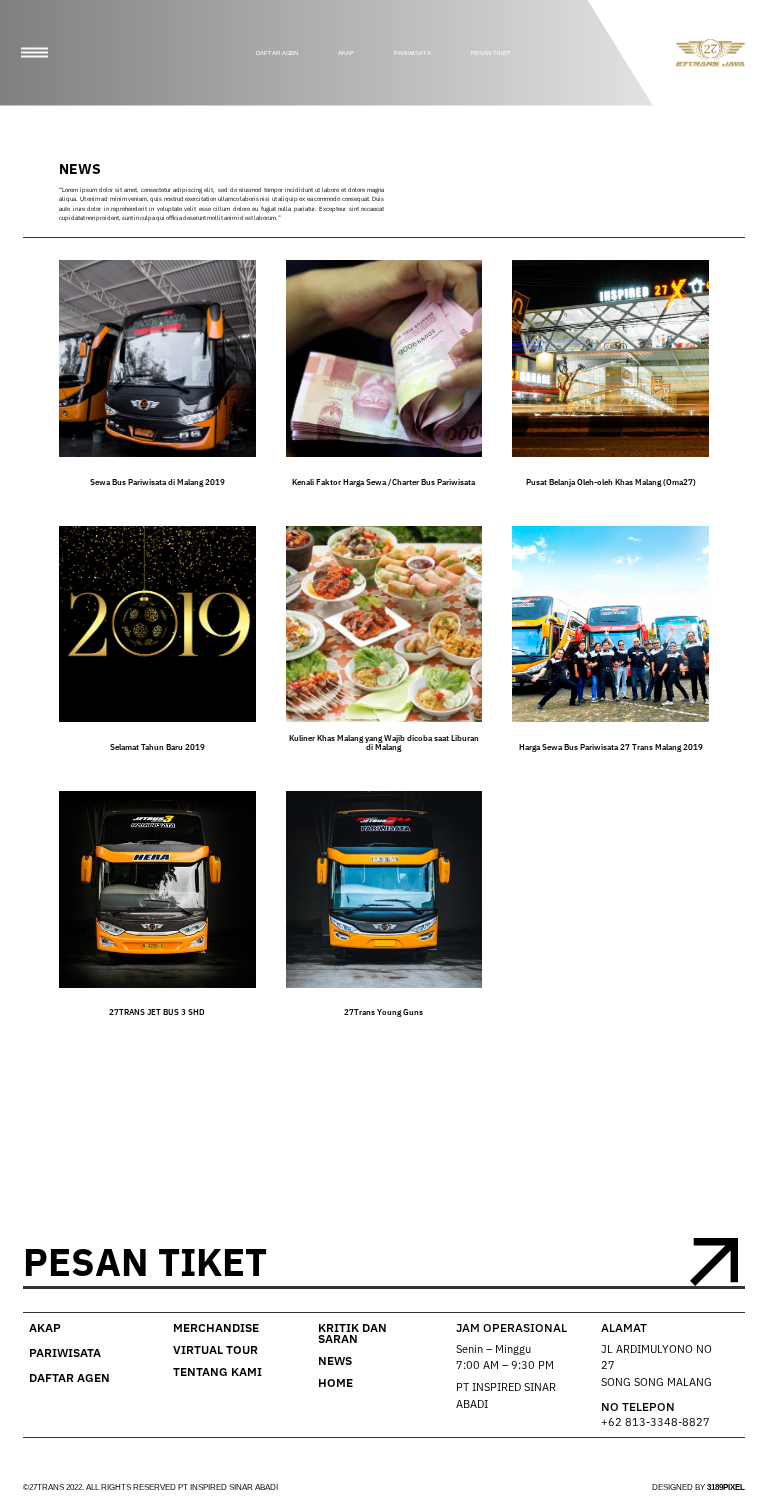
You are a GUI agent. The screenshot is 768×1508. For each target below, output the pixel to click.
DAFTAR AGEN (277, 53)
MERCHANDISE (216, 1327)
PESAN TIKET (491, 53)
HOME (335, 1382)
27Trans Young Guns (383, 1012)
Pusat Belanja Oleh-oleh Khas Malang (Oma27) (611, 482)
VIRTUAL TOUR (215, 1349)
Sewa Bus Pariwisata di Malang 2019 (157, 482)
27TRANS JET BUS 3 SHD (157, 1012)
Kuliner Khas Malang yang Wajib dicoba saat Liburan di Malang (384, 742)
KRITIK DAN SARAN (352, 1333)
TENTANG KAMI (217, 1371)
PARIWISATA (412, 53)
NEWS (335, 1360)
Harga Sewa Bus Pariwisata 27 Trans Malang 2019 (611, 747)
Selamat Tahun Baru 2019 (157, 747)
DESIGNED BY (698, 1487)
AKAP (346, 53)
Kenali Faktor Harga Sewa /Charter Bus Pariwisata (383, 482)
